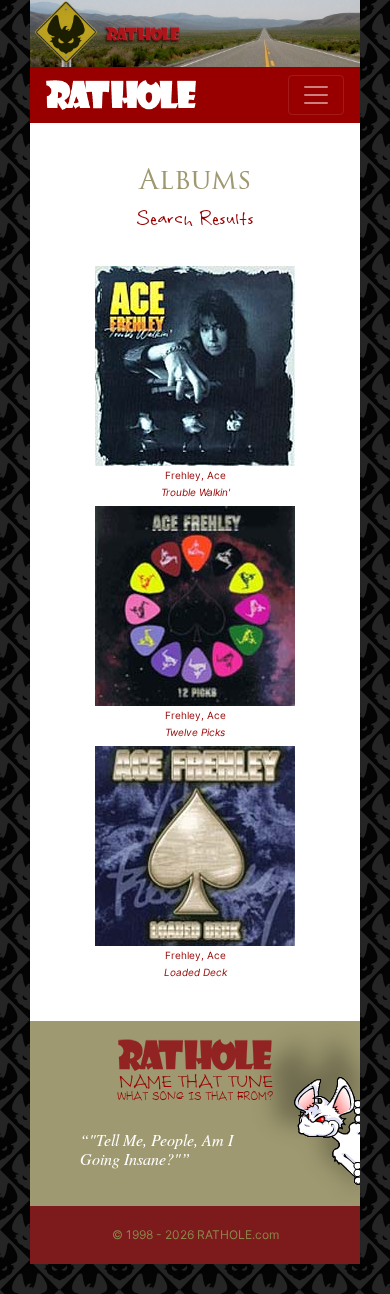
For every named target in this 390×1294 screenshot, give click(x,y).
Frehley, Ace (195, 475)
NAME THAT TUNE (195, 1086)
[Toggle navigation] (316, 95)
